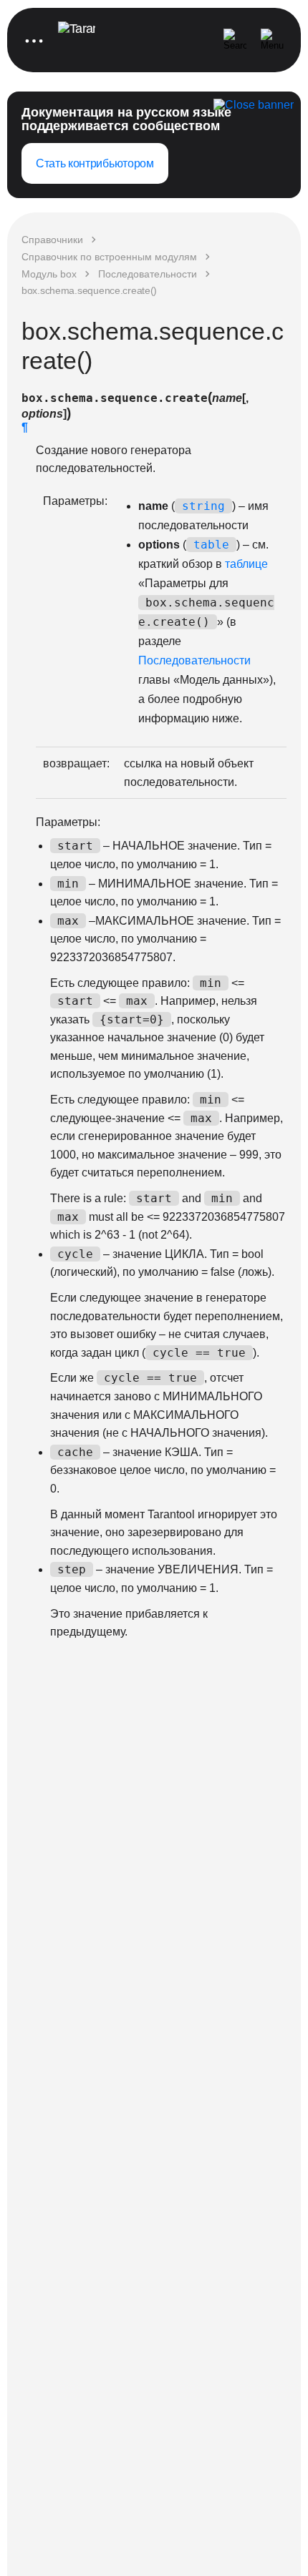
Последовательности (148, 274)
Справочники (52, 240)
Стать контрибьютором (95, 163)
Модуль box (49, 274)
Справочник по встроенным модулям (109, 257)
